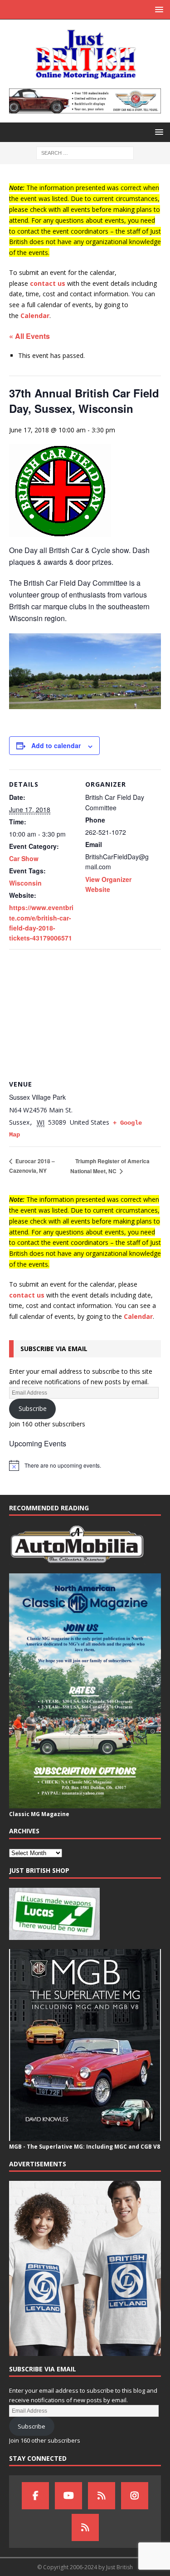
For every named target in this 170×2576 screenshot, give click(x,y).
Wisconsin (25, 883)
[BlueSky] (102, 2496)
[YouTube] (68, 2496)
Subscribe (33, 1408)
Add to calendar (56, 745)
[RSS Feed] (85, 2527)
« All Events (29, 336)
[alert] (85, 1465)
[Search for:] (85, 153)
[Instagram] (135, 2496)
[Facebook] (35, 2496)
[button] (158, 9)
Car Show (24, 858)
